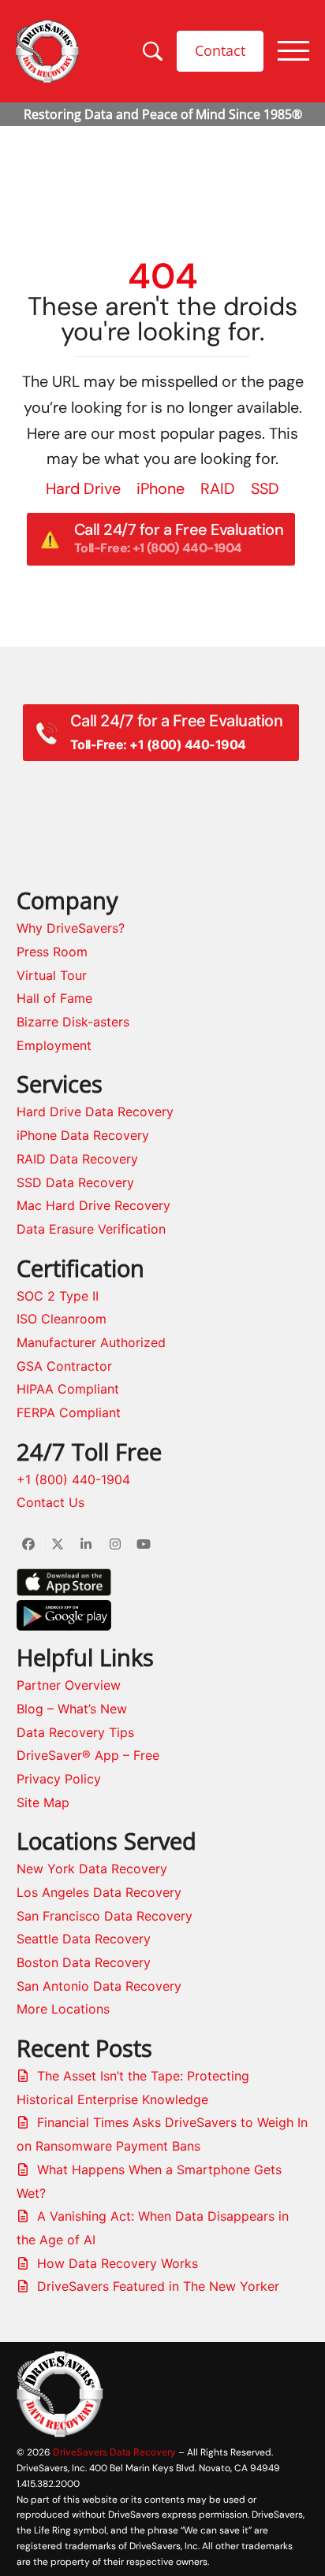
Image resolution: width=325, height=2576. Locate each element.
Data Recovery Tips (75, 1732)
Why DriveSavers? (71, 928)
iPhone (161, 488)
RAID (218, 488)
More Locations (63, 2009)
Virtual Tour (52, 975)
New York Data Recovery (92, 1869)
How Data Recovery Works (118, 2263)
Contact (220, 50)
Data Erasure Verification (91, 1229)
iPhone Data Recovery (83, 1135)
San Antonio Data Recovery (99, 1986)
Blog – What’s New (72, 1709)
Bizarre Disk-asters (73, 1022)
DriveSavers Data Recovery (114, 2452)
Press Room (52, 952)
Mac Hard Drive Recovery (93, 1205)
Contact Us (50, 1502)
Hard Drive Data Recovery (95, 1112)
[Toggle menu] (293, 51)
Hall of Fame (54, 998)
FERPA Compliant (69, 1412)
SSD (265, 488)
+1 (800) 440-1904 (73, 1479)
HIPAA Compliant (68, 1389)
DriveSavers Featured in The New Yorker (158, 2286)
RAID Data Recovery (77, 1159)
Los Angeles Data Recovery (99, 1892)
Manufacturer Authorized (91, 1342)
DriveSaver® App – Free (88, 1755)
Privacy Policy (59, 1779)
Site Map (43, 1802)
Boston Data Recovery (84, 1962)
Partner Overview (69, 1685)
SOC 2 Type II (58, 1296)
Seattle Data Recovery (84, 1939)
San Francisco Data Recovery (105, 1916)
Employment (54, 1045)
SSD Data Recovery (75, 1182)
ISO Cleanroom (62, 1319)
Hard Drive (83, 488)
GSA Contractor (64, 1366)
